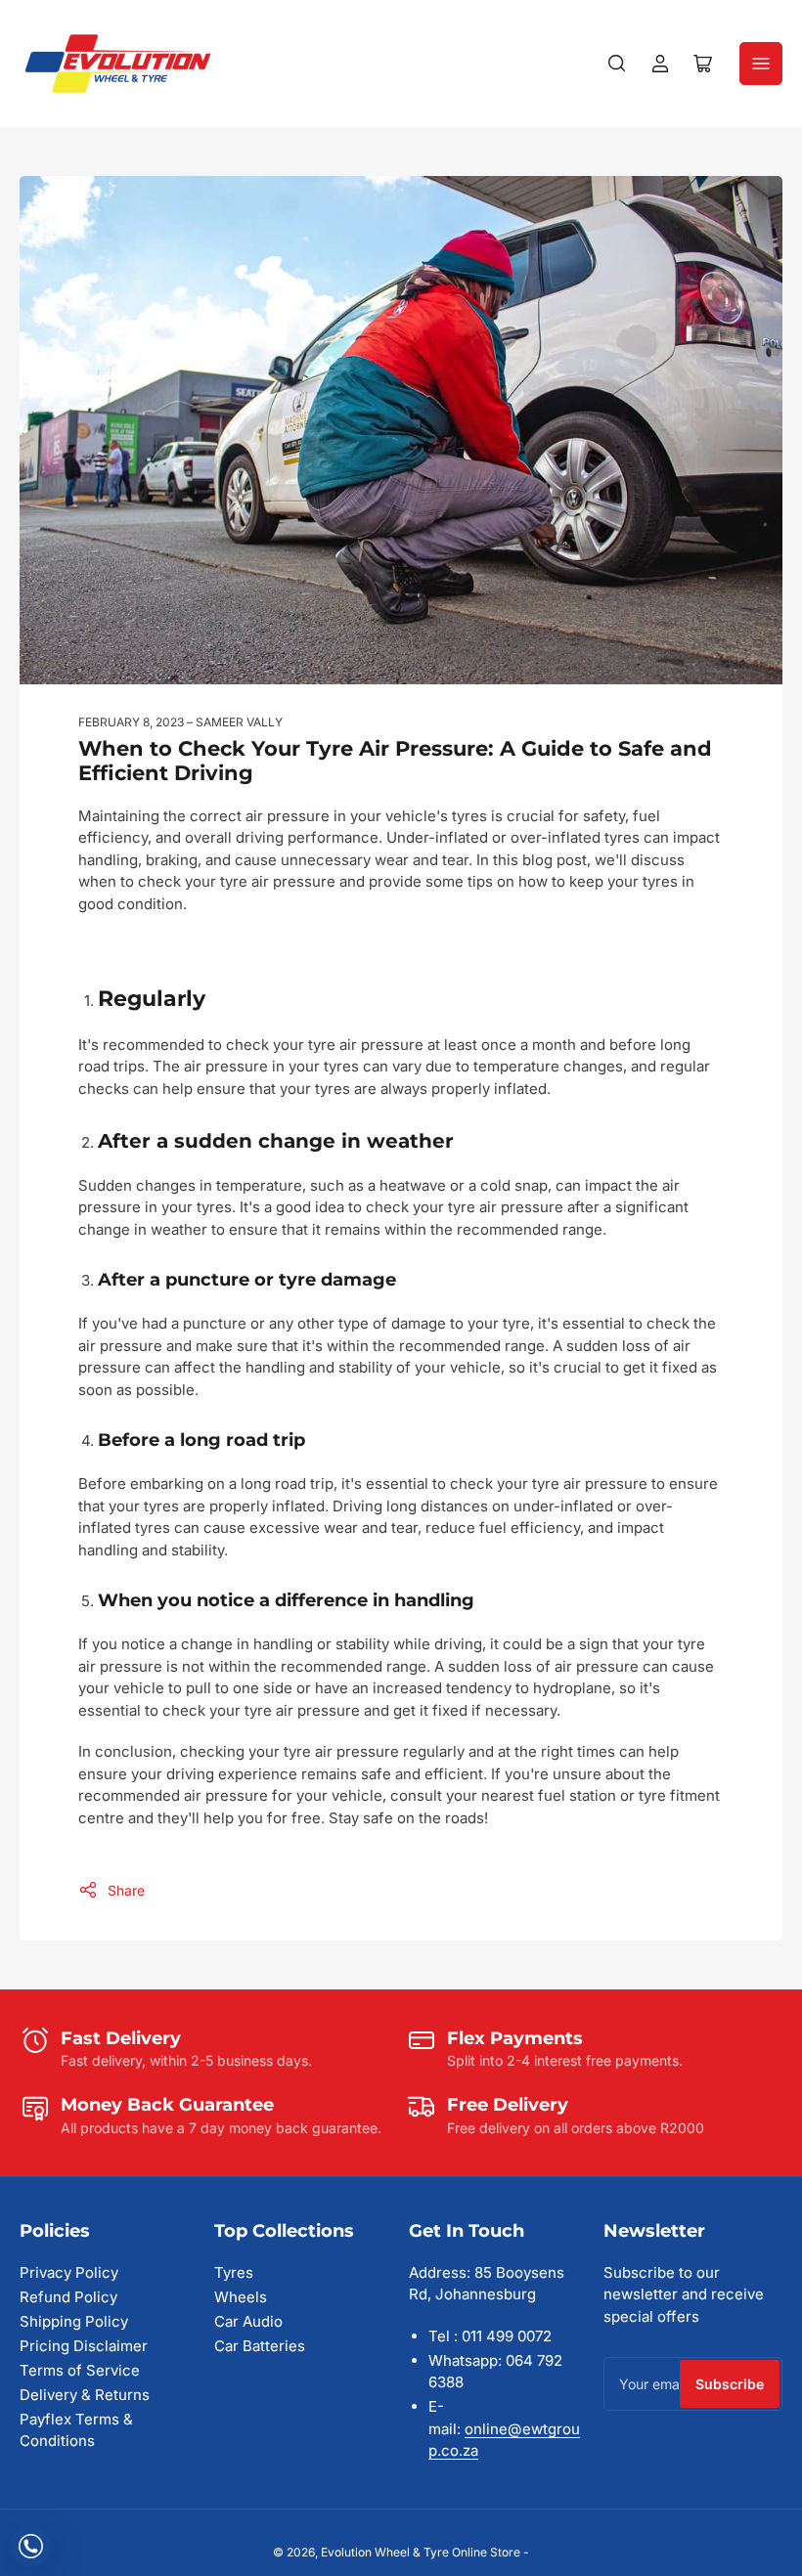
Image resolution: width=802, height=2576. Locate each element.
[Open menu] (761, 64)
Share (126, 1890)
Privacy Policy (69, 2272)
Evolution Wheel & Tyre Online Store (422, 2552)
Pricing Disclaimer (84, 2346)
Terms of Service (80, 2370)
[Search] (617, 64)
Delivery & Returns (85, 2395)
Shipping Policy (74, 2321)
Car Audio (248, 2321)
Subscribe (730, 2384)
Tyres (234, 2272)
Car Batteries (260, 2346)
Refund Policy (68, 2297)
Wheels (241, 2297)
